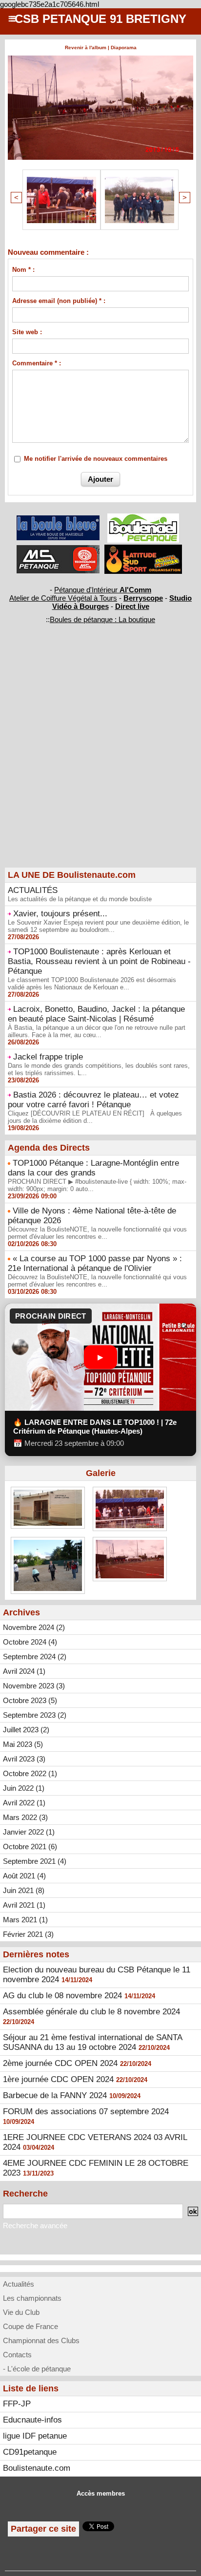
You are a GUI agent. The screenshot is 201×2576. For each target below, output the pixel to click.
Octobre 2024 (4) (30, 1642)
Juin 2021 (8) (24, 1890)
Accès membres (101, 2493)
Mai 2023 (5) (23, 1744)
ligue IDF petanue (35, 2436)
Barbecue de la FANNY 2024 (55, 2095)
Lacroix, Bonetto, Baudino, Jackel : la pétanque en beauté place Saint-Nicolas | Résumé (96, 1014)
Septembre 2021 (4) (35, 1861)
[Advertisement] (96, 762)
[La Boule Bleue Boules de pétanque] (58, 520)
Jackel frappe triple (48, 1057)
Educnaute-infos (32, 2420)
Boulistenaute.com (37, 2468)
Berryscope (143, 598)
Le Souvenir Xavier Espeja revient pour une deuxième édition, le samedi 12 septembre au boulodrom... (98, 926)
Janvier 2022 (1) (29, 1832)
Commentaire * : (37, 363)
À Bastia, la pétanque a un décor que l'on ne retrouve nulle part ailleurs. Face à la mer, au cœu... (97, 1031)
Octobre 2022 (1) (30, 1773)
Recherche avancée (35, 2226)
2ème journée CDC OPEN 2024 (60, 2063)
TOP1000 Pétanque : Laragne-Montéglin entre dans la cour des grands (93, 1168)
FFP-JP (17, 2404)
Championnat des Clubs (41, 2340)
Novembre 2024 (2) (34, 1627)
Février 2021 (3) (28, 1934)
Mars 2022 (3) (25, 1817)
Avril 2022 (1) (24, 1803)
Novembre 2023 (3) (34, 1686)
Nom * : (23, 270)
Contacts (17, 2355)
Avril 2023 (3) (24, 1759)
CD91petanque (30, 2452)
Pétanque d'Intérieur (103, 590)
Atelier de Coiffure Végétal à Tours (63, 598)
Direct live (132, 606)
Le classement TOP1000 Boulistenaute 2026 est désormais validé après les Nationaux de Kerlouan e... (92, 984)
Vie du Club (21, 2312)
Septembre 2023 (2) (35, 1715)
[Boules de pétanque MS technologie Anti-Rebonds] (58, 549)
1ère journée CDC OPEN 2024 (58, 2079)
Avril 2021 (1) (24, 1905)
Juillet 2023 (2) (26, 1730)
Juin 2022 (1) (24, 1788)
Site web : (27, 332)
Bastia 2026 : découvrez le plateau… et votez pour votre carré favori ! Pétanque (93, 1100)
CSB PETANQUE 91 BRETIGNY (100, 19)
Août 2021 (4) (24, 1876)
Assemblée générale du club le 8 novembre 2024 (91, 2012)
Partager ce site (43, 2529)
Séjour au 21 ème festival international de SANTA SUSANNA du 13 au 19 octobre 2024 (92, 2042)
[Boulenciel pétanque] (143, 518)
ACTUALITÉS (33, 890)
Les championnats (32, 2298)
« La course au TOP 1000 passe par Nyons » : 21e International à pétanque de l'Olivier (95, 1263)
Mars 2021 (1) (25, 1920)
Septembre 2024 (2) (35, 1657)
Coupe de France (30, 2326)
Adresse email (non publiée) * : (59, 301)
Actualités (19, 2284)
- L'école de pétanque (37, 2369)
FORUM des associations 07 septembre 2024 (86, 2112)
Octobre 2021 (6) (30, 1847)
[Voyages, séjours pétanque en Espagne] (143, 549)
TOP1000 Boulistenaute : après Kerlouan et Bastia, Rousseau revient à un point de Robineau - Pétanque (99, 961)
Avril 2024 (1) (24, 1671)
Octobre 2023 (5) (30, 1700)
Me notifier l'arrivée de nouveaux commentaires (96, 459)
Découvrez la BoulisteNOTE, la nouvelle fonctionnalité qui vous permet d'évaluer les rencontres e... (97, 1233)
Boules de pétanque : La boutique (102, 619)
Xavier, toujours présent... (60, 914)
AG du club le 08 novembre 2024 (62, 1996)
